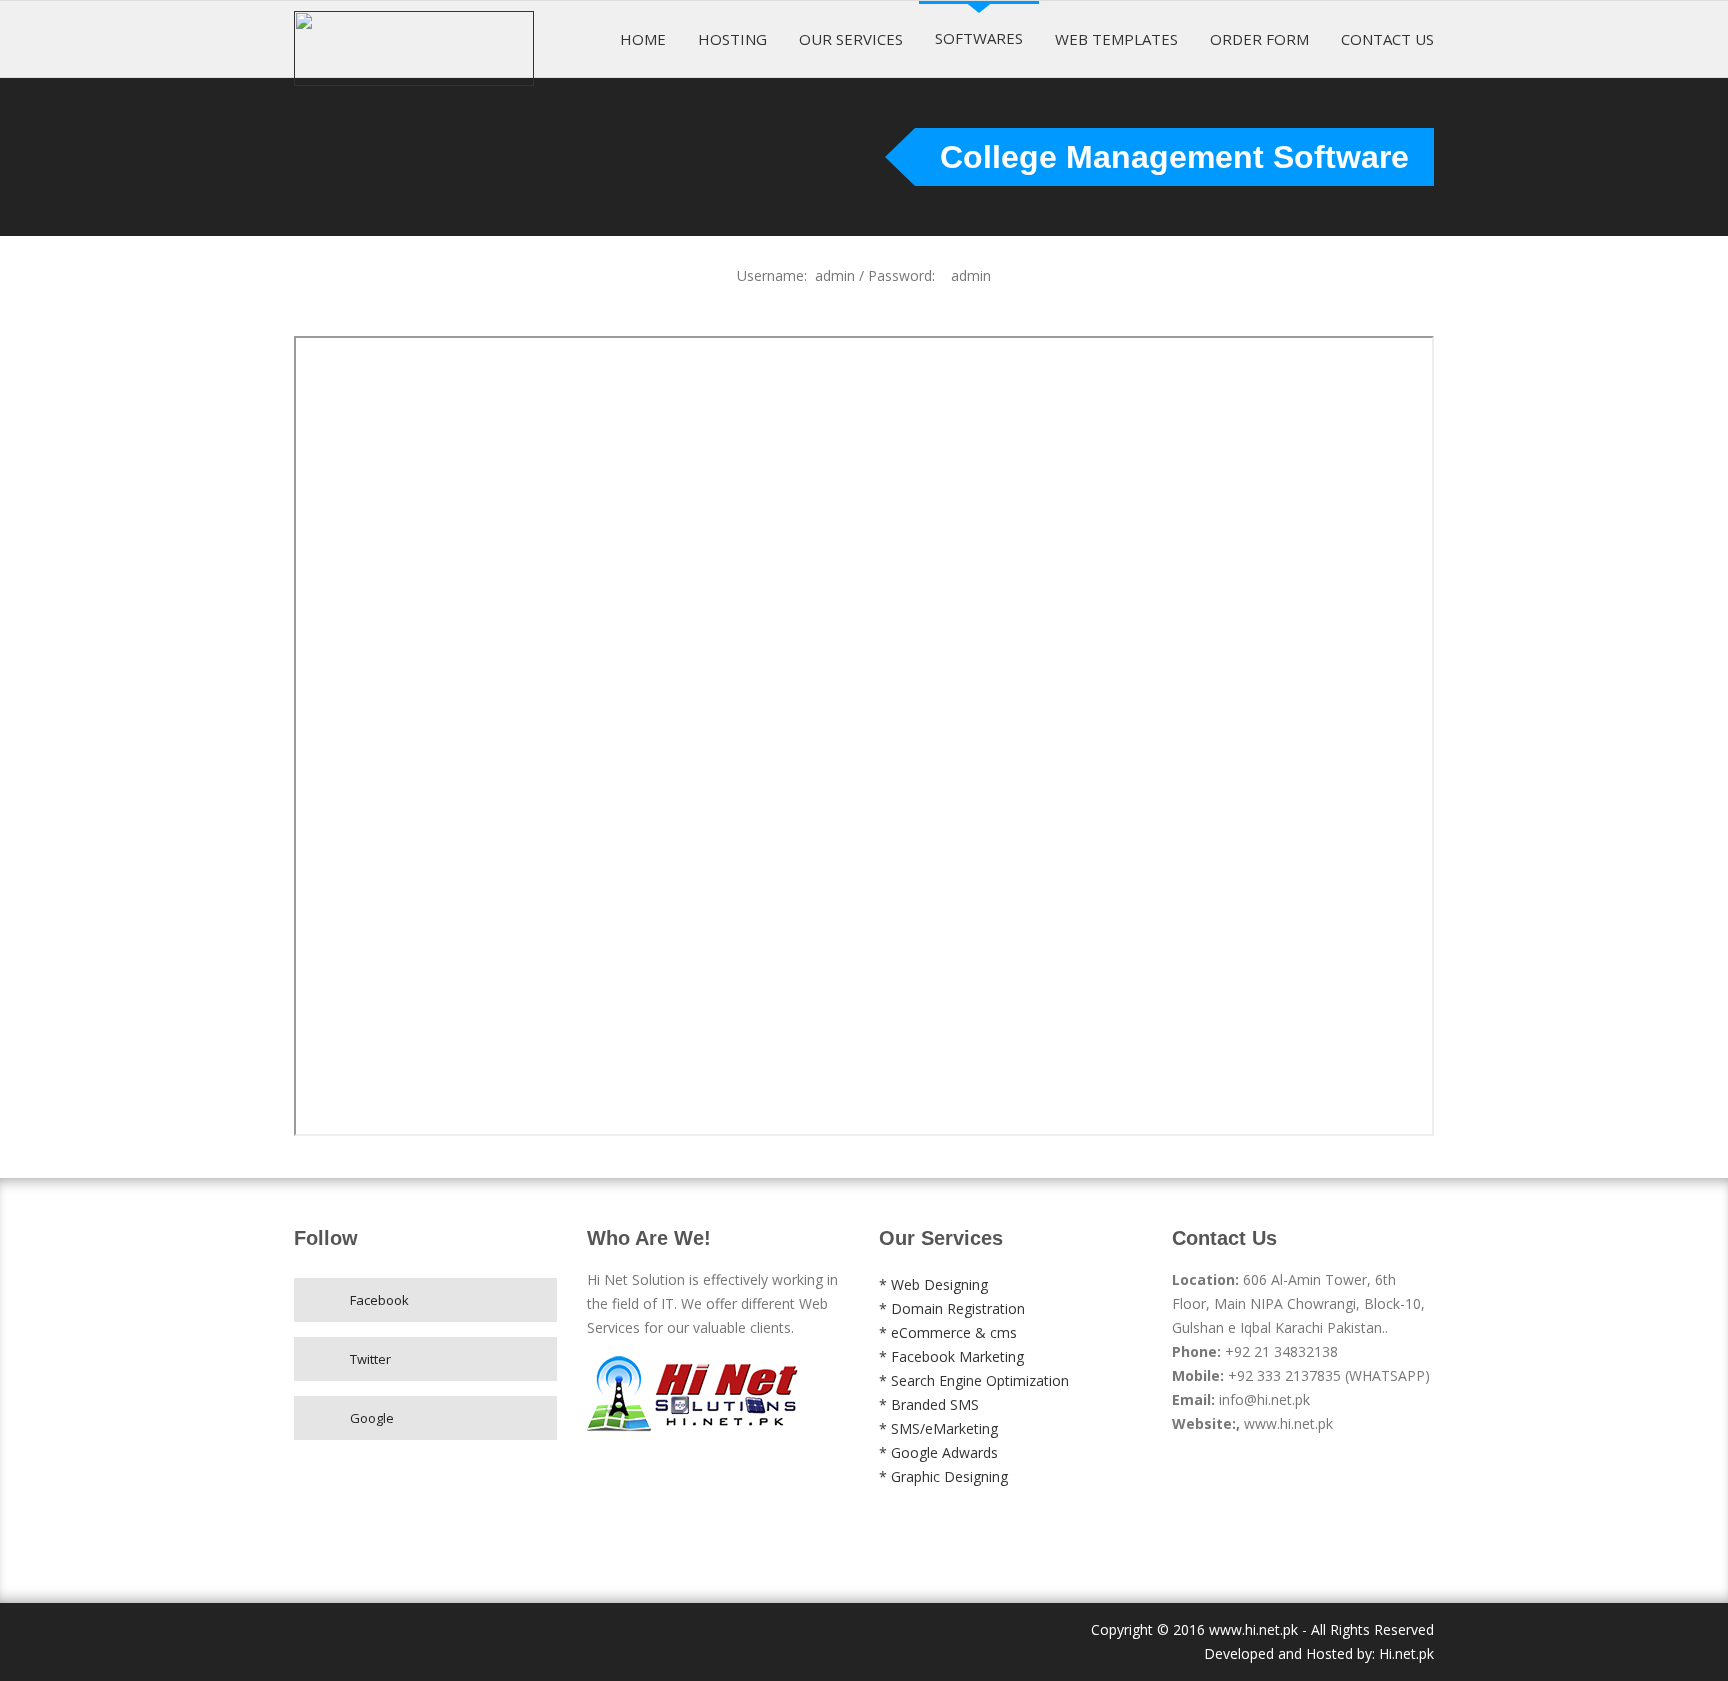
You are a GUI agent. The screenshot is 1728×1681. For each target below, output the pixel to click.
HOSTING (732, 39)
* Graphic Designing (943, 1476)
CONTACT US (1387, 39)
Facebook (379, 1300)
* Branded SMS (929, 1404)
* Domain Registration (952, 1308)
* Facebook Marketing (951, 1356)
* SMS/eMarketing (938, 1428)
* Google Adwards (938, 1452)
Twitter (370, 1359)
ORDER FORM (1259, 39)
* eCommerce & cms (948, 1332)
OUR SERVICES (851, 39)
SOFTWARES (979, 38)
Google (372, 1418)
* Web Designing (933, 1284)
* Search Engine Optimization (974, 1380)
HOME (643, 39)
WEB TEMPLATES (1116, 39)
